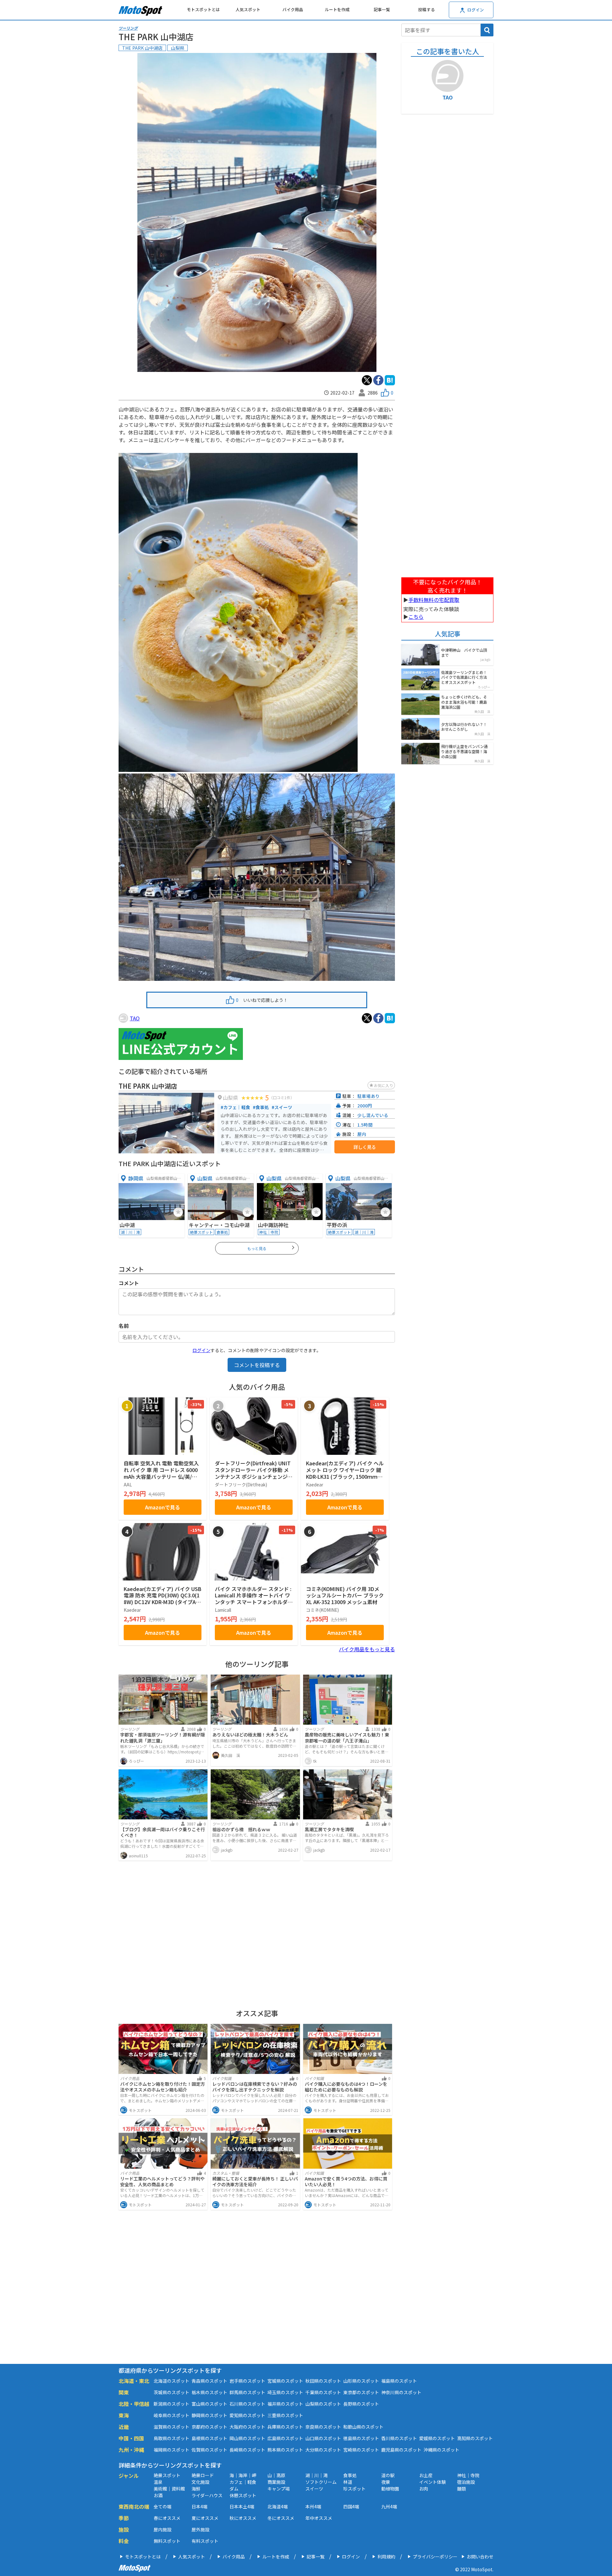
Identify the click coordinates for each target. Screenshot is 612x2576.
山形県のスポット (361, 2381)
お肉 (424, 2489)
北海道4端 (278, 2506)
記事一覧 (382, 9)
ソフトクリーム (321, 2482)
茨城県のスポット (171, 2392)
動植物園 (390, 2489)
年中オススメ (319, 2518)
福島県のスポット (399, 2381)
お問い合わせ (480, 2557)
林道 (348, 2482)
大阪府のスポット (247, 2427)
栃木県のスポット (209, 2392)
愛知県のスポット (247, 2415)
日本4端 (200, 2506)
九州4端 (389, 2506)
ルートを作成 (337, 9)
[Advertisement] (257, 1933)
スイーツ (314, 2489)
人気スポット (248, 9)
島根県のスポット (209, 2438)
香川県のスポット (399, 2438)
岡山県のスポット (247, 2438)
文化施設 (200, 2482)
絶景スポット (167, 2475)
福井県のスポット (285, 2404)
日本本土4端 (242, 2506)
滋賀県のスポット (171, 2427)
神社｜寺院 (468, 2475)
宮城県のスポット (285, 2381)
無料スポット (167, 2541)
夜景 (386, 2482)
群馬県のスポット (247, 2392)
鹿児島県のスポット (401, 2450)
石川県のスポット (247, 2404)
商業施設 (276, 2482)
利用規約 (386, 2557)
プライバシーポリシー (435, 2557)
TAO (135, 1018)
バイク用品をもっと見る (367, 1649)
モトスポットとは (203, 9)
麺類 (462, 2489)
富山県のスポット (209, 2404)
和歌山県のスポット (363, 2427)
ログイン (201, 1350)
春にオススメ (167, 2518)
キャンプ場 (279, 2489)
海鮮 (196, 2489)
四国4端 (351, 2506)
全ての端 (163, 2506)
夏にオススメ (205, 2518)
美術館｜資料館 (169, 2489)
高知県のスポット (475, 2438)
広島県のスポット (285, 2438)
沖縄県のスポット (441, 2450)
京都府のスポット (209, 2427)
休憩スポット (243, 2495)
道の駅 (388, 2475)
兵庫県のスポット (285, 2427)
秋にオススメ (243, 2518)
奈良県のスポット (323, 2427)
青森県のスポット (209, 2381)
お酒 (158, 2495)
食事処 (350, 2475)
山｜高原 (276, 2475)
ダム (234, 2489)
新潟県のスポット (171, 2404)
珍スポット (354, 2489)
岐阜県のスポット (171, 2415)
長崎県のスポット (247, 2450)
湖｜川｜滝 (317, 2475)
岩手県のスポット (247, 2381)
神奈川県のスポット (401, 2392)
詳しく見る (365, 1147)
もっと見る (257, 1248)
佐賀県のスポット (209, 2450)
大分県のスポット (323, 2450)
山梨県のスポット (323, 2404)
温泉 (158, 2482)
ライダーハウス (207, 2495)
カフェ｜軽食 (243, 2482)
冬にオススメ (281, 2518)
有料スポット (205, 2541)
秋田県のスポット (323, 2381)
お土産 (426, 2475)
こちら (416, 617)
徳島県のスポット (361, 2438)
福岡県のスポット (171, 2450)
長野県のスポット (361, 2404)
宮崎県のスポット (361, 2450)
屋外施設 (200, 2529)
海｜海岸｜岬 (243, 2475)
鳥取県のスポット (171, 2438)
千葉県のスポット (323, 2392)
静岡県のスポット (209, 2415)
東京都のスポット (361, 2392)
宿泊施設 (466, 2482)
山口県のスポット (323, 2438)
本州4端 (313, 2506)
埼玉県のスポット (285, 2392)
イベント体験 (433, 2482)
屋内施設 (163, 2529)
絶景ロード (203, 2475)
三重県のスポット (285, 2415)
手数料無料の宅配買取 (434, 600)
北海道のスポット (171, 2381)
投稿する (426, 9)
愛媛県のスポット (437, 2438)
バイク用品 (293, 9)
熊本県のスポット (285, 2450)
